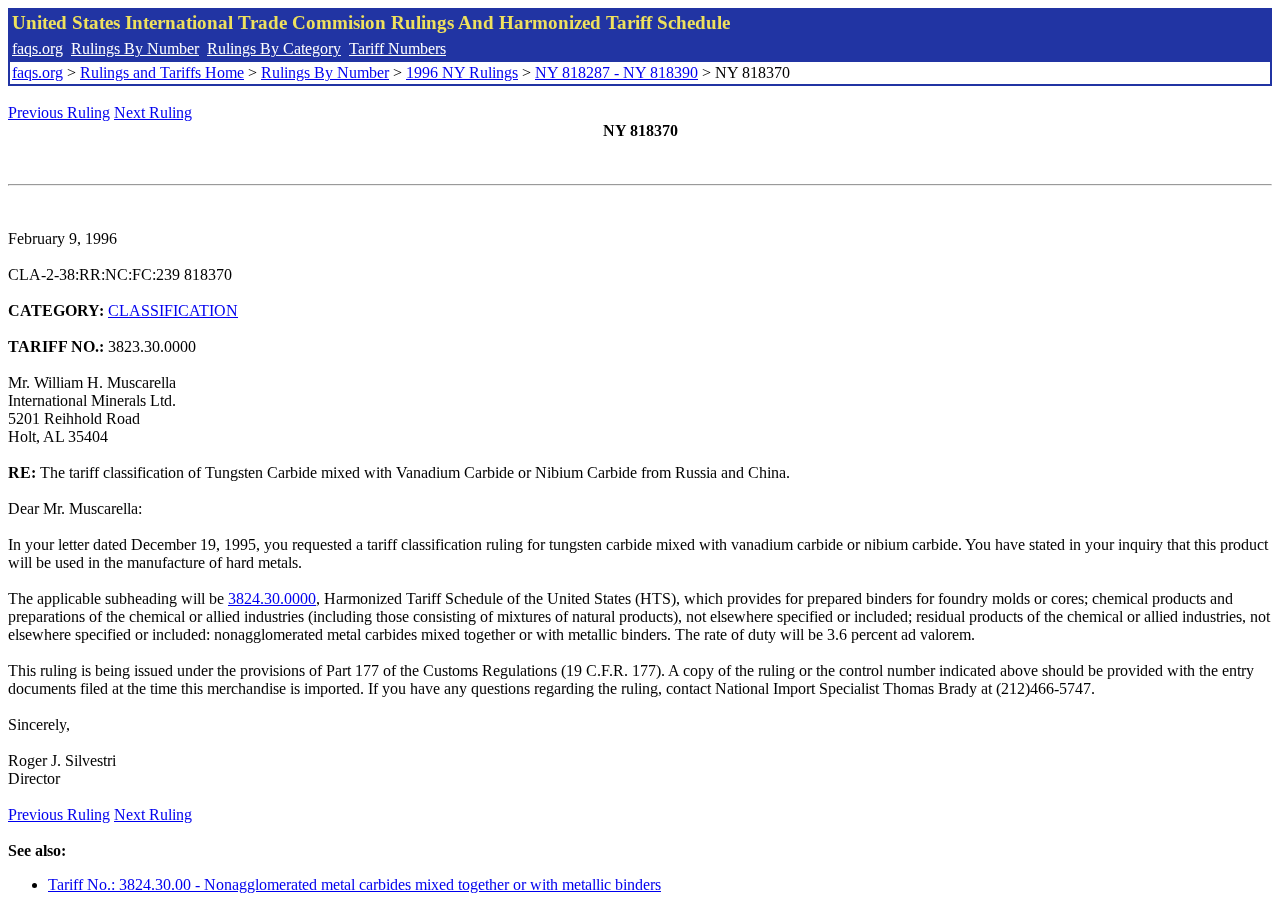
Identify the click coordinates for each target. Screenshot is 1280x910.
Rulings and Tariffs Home (162, 72)
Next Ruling (153, 112)
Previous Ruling (59, 112)
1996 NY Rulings (462, 72)
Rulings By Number (135, 48)
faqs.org (37, 48)
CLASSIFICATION (173, 310)
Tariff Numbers (397, 48)
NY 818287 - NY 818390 (616, 72)
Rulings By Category (274, 48)
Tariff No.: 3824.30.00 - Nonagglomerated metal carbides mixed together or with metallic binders (354, 884)
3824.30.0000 (272, 598)
